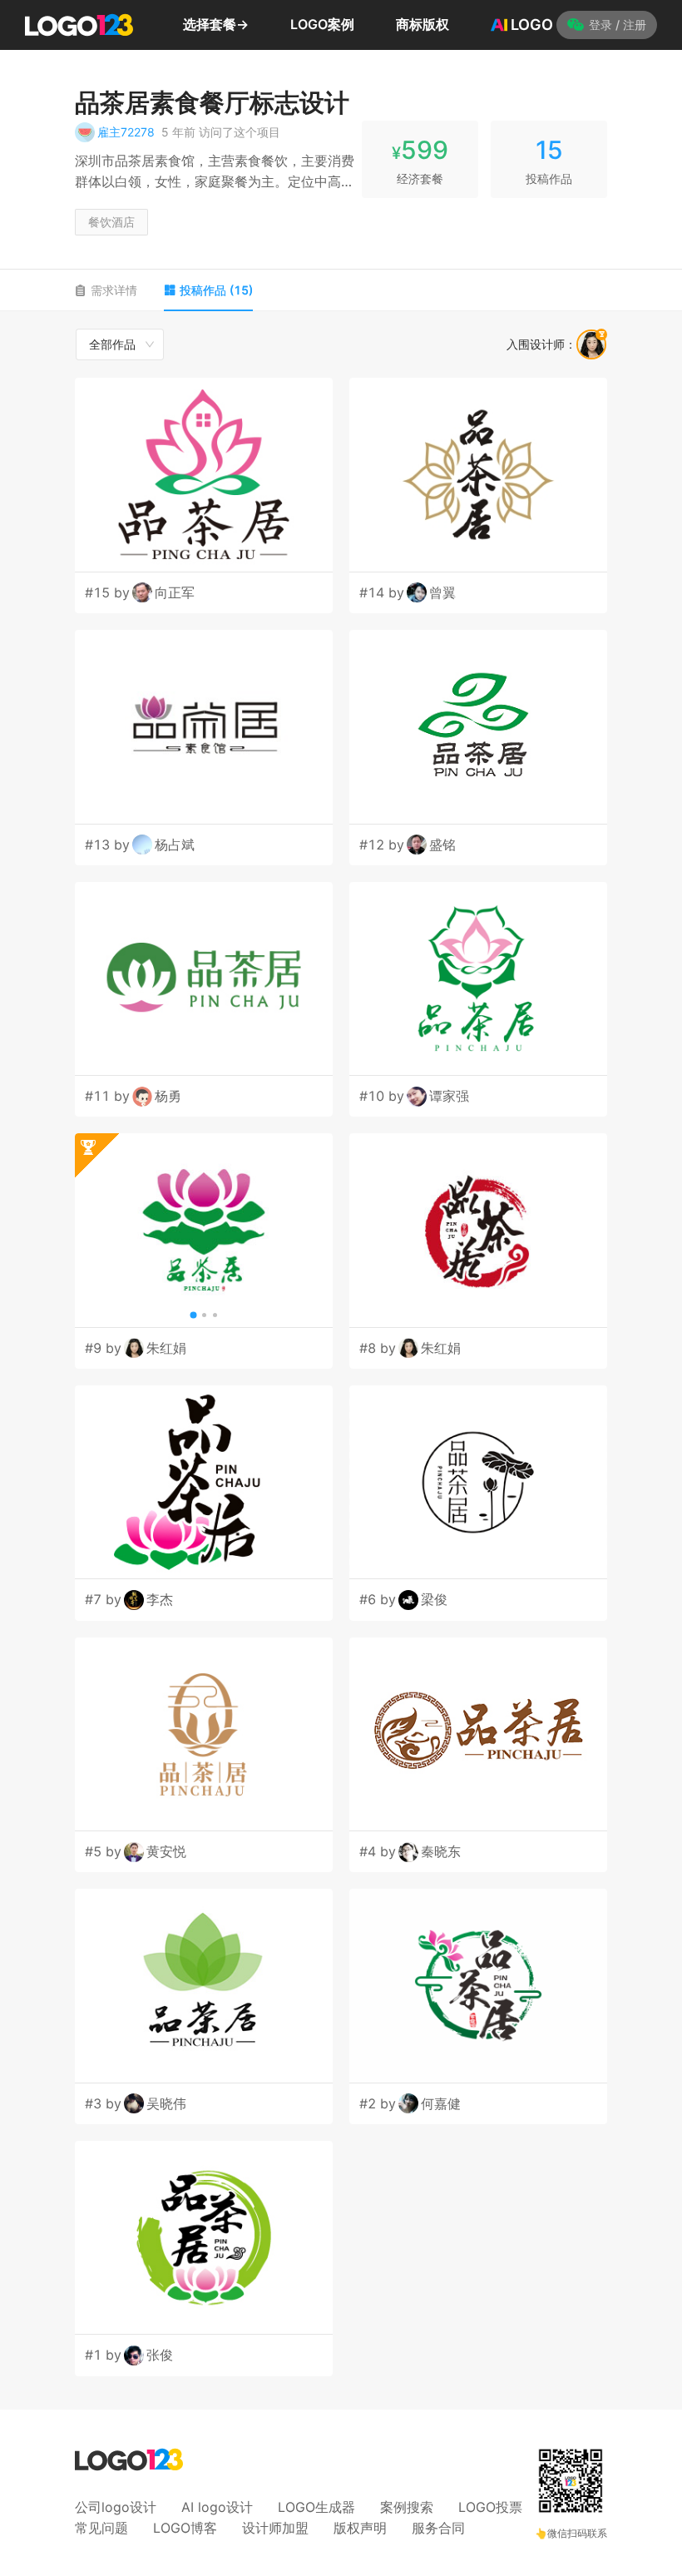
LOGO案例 (322, 24)
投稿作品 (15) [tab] (216, 290)
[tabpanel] (341, 1352)
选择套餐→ (216, 24)
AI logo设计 (217, 2507)
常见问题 (101, 2528)
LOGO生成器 (316, 2507)
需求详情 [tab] (114, 290)
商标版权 (423, 24)
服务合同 (438, 2528)
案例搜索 (407, 2507)
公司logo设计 (116, 2507)
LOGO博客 (185, 2528)
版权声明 (360, 2528)
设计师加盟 (275, 2528)
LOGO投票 (490, 2507)
